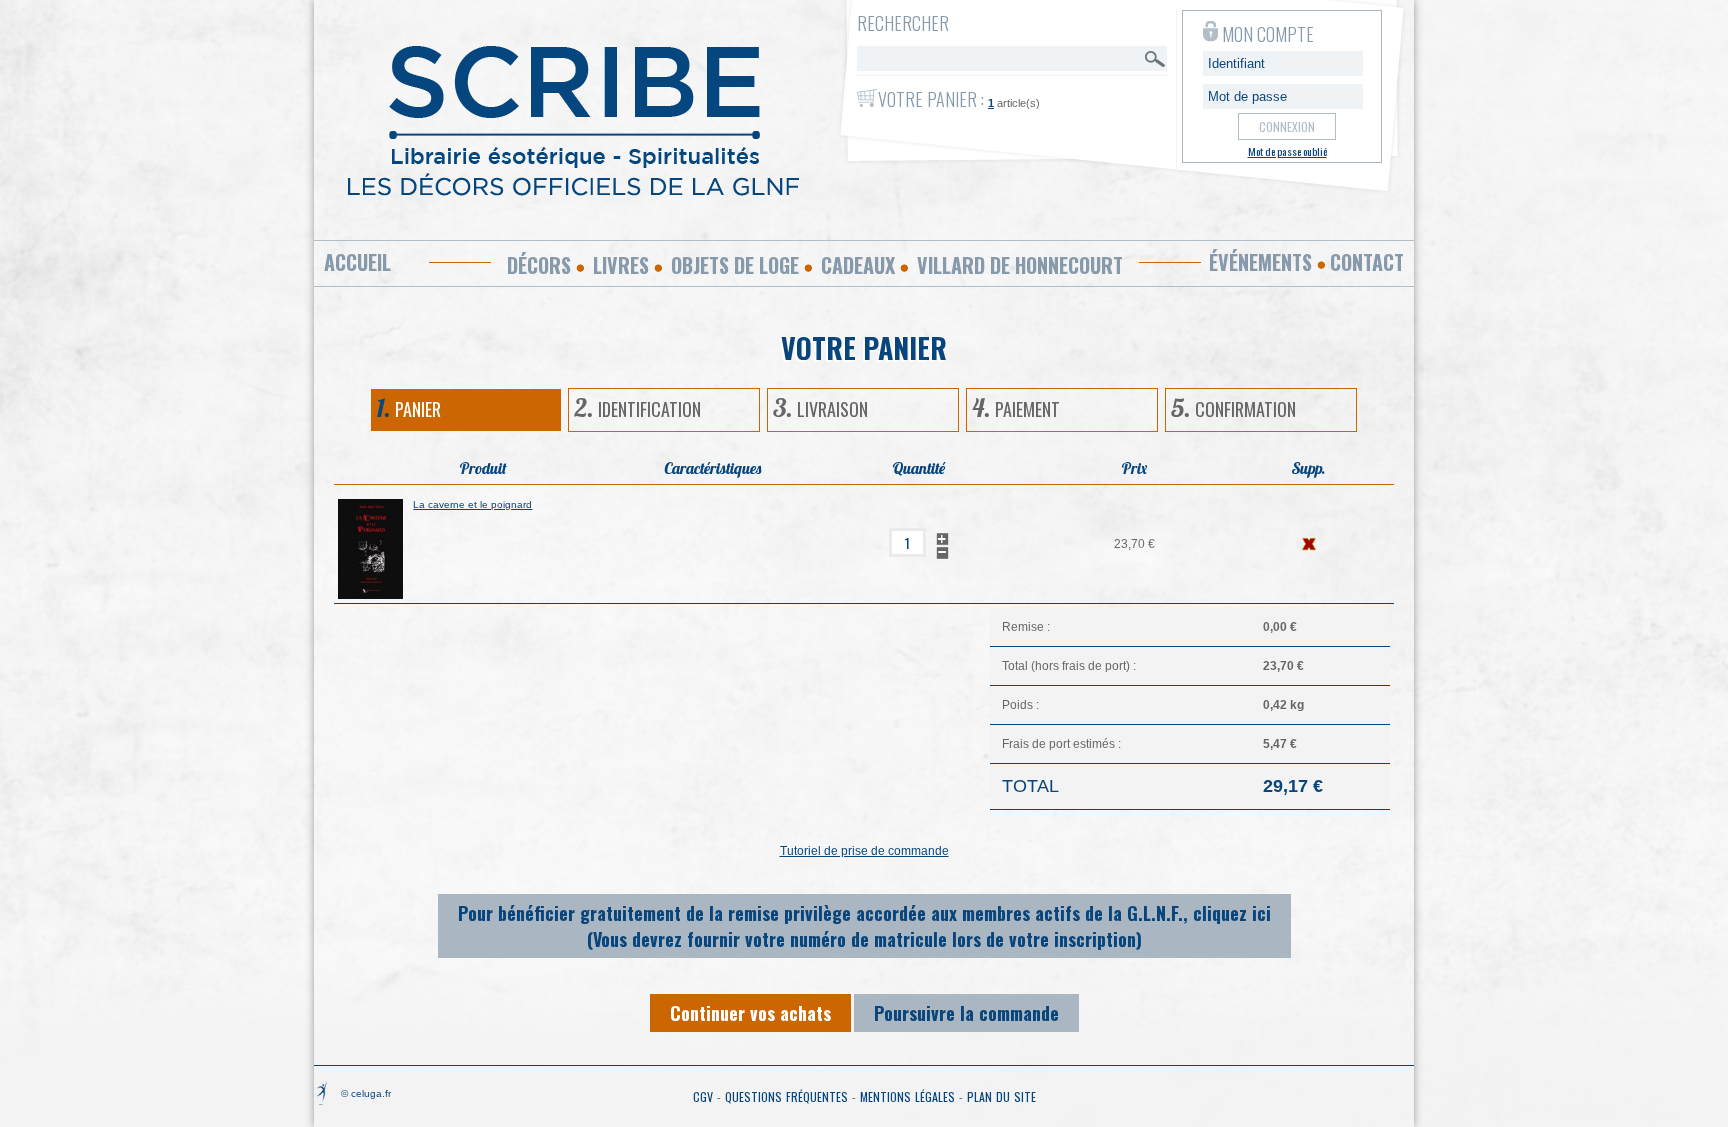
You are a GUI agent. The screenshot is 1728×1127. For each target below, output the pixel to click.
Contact (1367, 262)
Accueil (357, 262)
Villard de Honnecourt (1020, 265)
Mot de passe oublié (1287, 151)
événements (1260, 262)
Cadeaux (858, 265)
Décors (539, 265)
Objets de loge (735, 265)
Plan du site (1001, 1096)
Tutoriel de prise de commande (864, 851)
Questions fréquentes (786, 1096)
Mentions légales (907, 1096)
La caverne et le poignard (472, 504)
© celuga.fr (366, 1093)
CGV (703, 1096)
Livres (621, 265)
